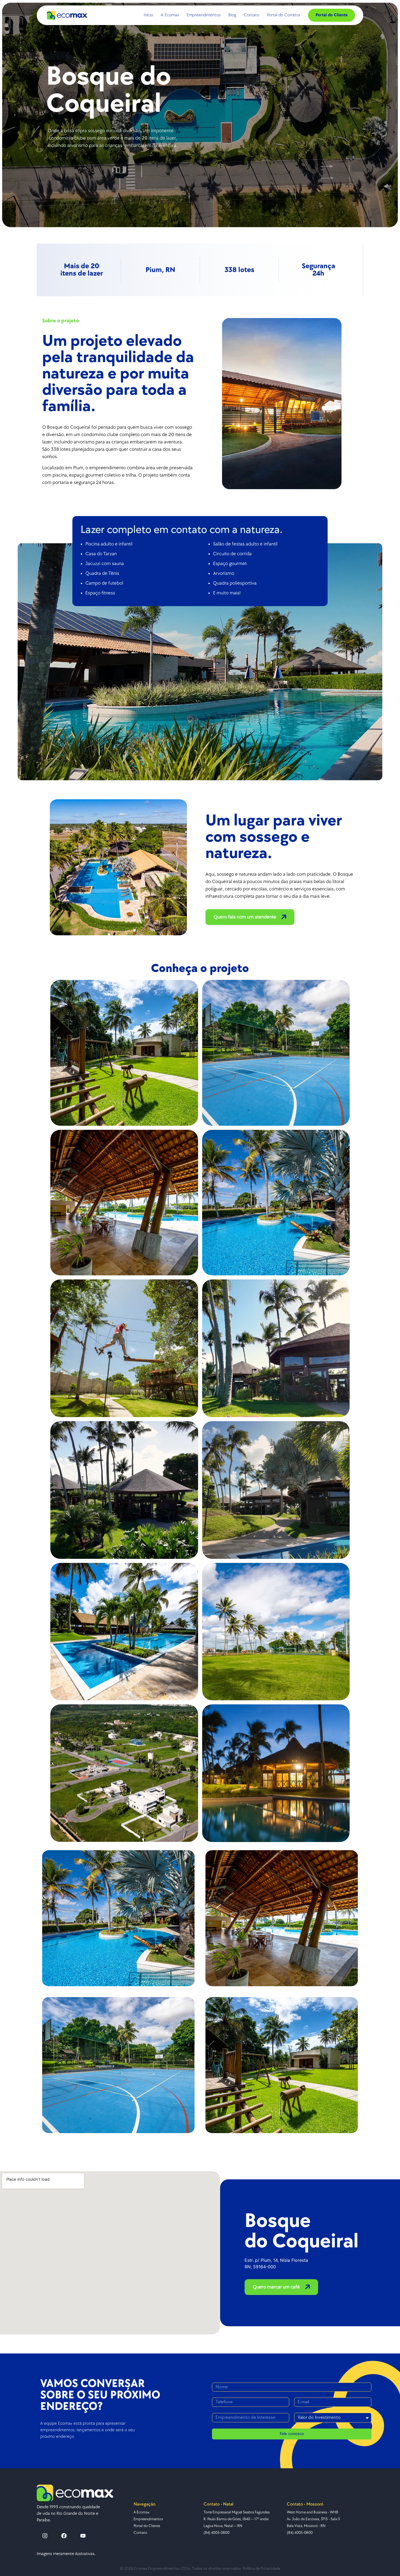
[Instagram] (45, 2536)
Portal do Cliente (332, 15)
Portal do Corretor (284, 15)
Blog (232, 15)
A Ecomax (170, 15)
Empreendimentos (204, 15)
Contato (252, 15)
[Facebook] (64, 2536)
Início (148, 15)
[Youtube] (83, 2536)
